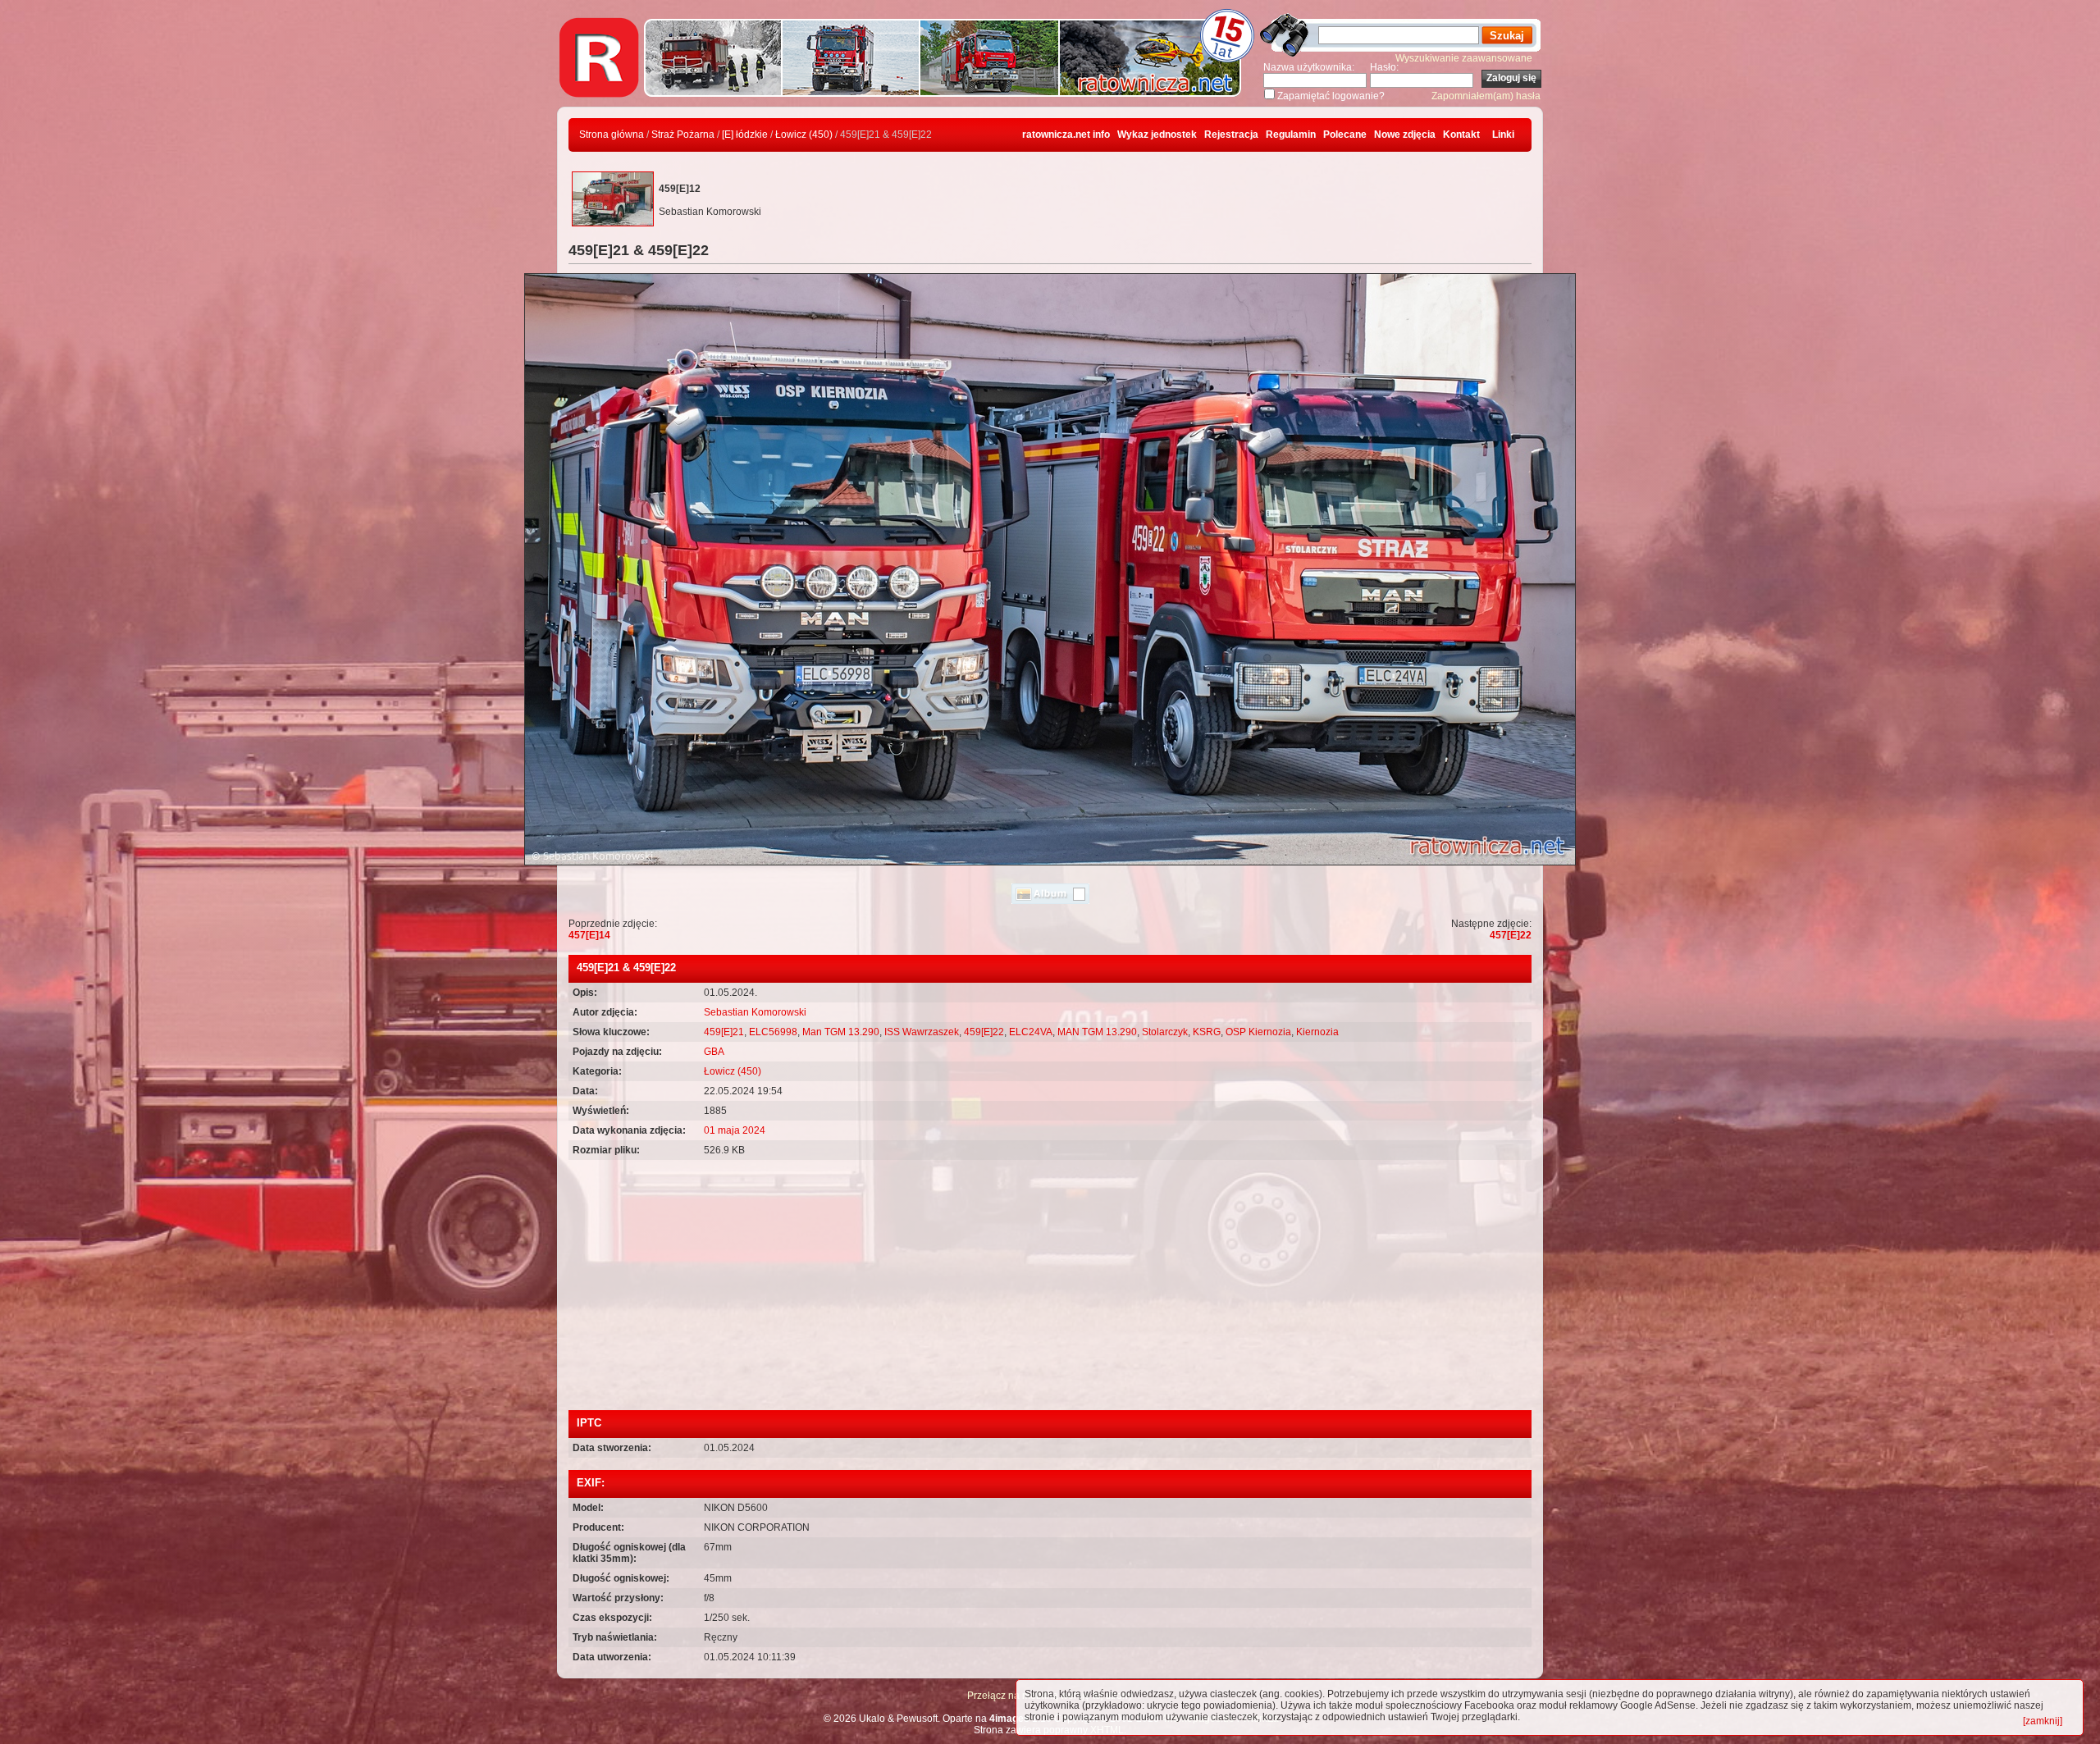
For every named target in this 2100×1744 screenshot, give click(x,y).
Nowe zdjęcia (1405, 135)
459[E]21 (724, 1032)
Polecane (1345, 135)
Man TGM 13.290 (841, 1032)
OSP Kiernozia (1258, 1032)
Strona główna (612, 135)
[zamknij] (2043, 1721)
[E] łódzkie (745, 135)
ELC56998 (773, 1032)
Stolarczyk (1165, 1032)
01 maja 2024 (735, 1130)
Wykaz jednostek (1157, 135)
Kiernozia (1317, 1032)
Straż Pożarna (683, 135)
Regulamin (1291, 135)
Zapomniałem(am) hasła (1486, 96)
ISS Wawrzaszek (922, 1032)
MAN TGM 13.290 (1097, 1032)
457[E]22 (1511, 935)
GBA (714, 1052)
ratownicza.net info (1066, 135)
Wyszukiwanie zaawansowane (1464, 58)
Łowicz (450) (804, 135)
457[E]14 (589, 935)
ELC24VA (1031, 1032)
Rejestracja (1231, 135)
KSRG (1207, 1032)
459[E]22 (984, 1032)
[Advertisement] (1050, 1287)
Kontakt (1461, 135)
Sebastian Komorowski (755, 1012)
